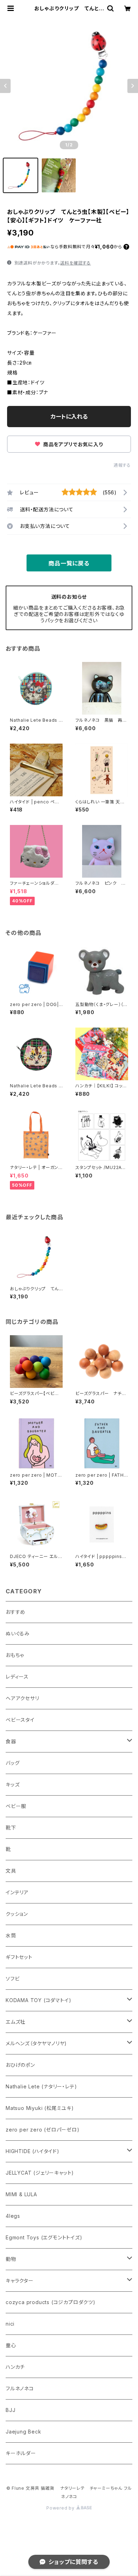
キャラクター (20, 2281)
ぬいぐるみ (18, 1633)
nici (10, 2324)
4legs (13, 2216)
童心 (11, 2345)
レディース (17, 1677)
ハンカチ (15, 2367)
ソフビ (13, 1979)
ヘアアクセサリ (22, 1698)
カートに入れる (69, 417)
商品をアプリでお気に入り (72, 444)
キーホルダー (21, 2453)
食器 (11, 1741)
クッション (17, 1914)
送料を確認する (76, 263)
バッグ (13, 1763)
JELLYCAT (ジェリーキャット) (40, 2173)
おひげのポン (20, 2065)
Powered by (61, 2508)
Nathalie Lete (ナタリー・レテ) (41, 2086)
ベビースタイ (20, 1720)
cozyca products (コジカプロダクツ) (51, 2302)
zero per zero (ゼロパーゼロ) (43, 2130)
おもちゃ (15, 1655)
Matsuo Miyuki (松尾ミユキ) (40, 2108)
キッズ (13, 1784)
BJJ (10, 2410)
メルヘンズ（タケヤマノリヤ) (36, 2043)
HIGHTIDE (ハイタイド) (33, 2151)
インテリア (17, 1892)
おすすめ (16, 1612)
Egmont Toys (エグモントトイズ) (44, 2237)
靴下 (11, 1828)
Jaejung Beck (24, 2432)
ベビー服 (16, 1806)
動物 (11, 2259)
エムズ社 (16, 2022)
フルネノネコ (20, 2388)
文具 (11, 1871)
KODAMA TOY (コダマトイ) (38, 2000)
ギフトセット (19, 1957)
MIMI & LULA (21, 2194)
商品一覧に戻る (69, 563)
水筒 (11, 1935)
